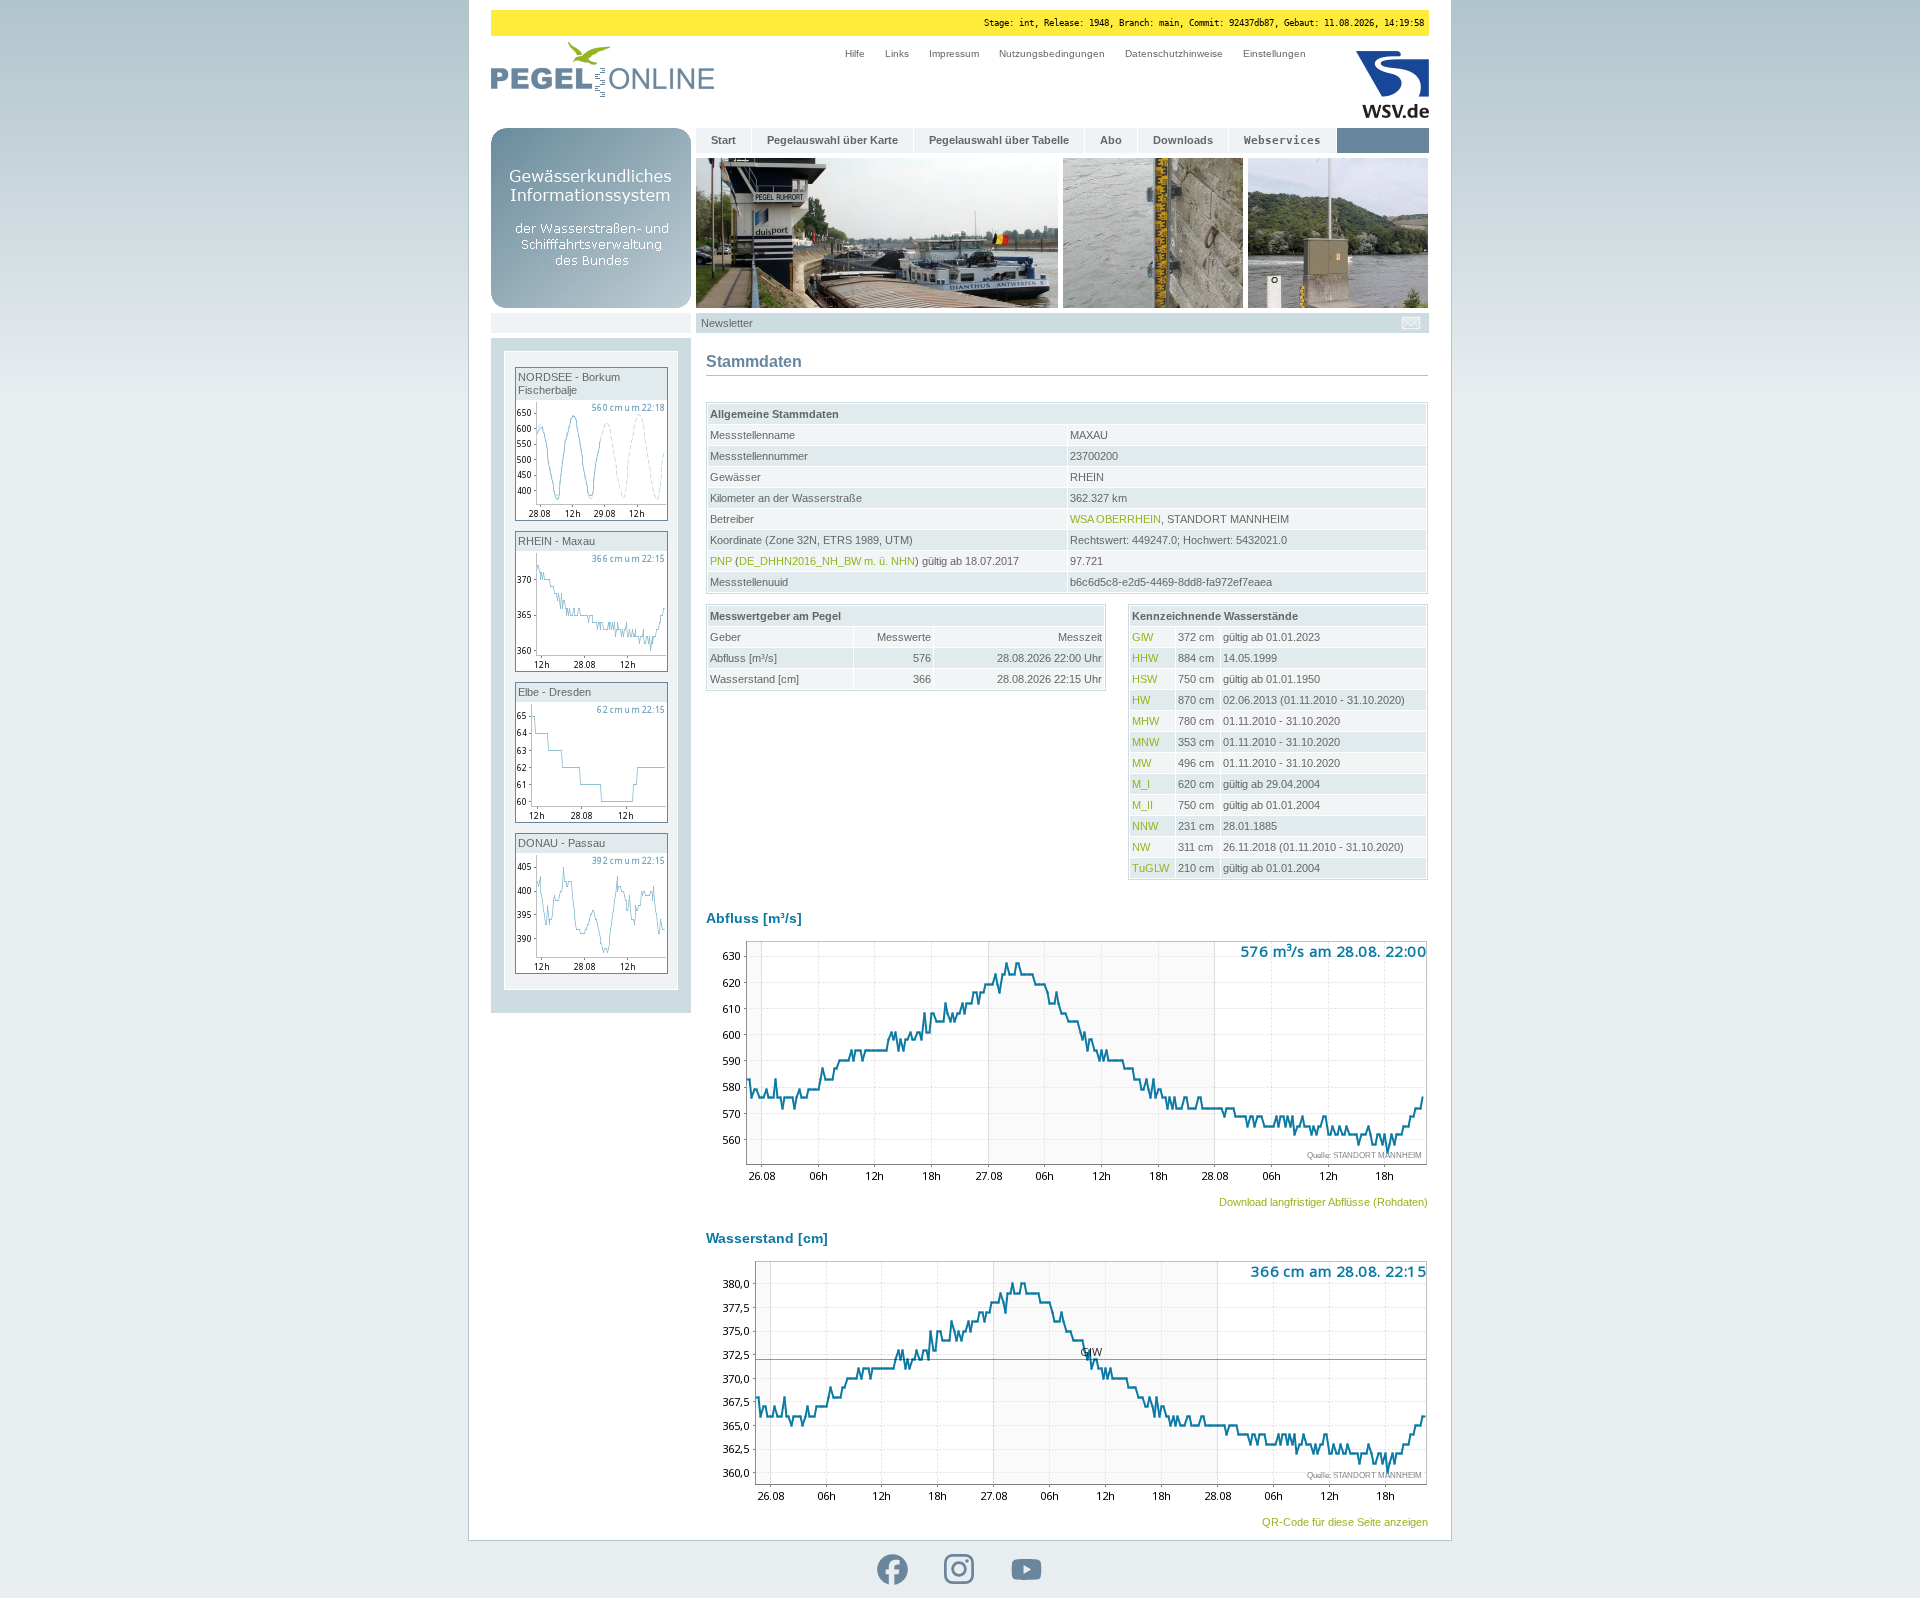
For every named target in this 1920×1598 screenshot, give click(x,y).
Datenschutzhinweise (1174, 53)
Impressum (954, 53)
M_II (1142, 805)
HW (1141, 700)
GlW (1142, 637)
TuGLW (1150, 868)
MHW (1145, 721)
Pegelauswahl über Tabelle (999, 140)
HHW (1145, 658)
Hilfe (855, 53)
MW (1141, 763)
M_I (1141, 784)
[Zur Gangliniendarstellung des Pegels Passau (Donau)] (591, 969)
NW (1141, 847)
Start (723, 140)
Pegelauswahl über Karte (832, 140)
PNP (721, 561)
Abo (1111, 140)
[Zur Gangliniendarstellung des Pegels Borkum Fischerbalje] (591, 516)
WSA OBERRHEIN (1115, 519)
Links (897, 53)
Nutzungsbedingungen (1052, 53)
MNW (1145, 742)
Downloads (1183, 140)
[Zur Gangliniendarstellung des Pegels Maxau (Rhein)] (591, 667)
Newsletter (727, 323)
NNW (1145, 826)
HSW (1144, 679)
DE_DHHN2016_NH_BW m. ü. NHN (827, 561)
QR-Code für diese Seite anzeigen (1345, 1522)
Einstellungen (1274, 53)
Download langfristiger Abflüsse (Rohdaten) (1323, 1202)
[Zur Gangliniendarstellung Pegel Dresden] (591, 818)
